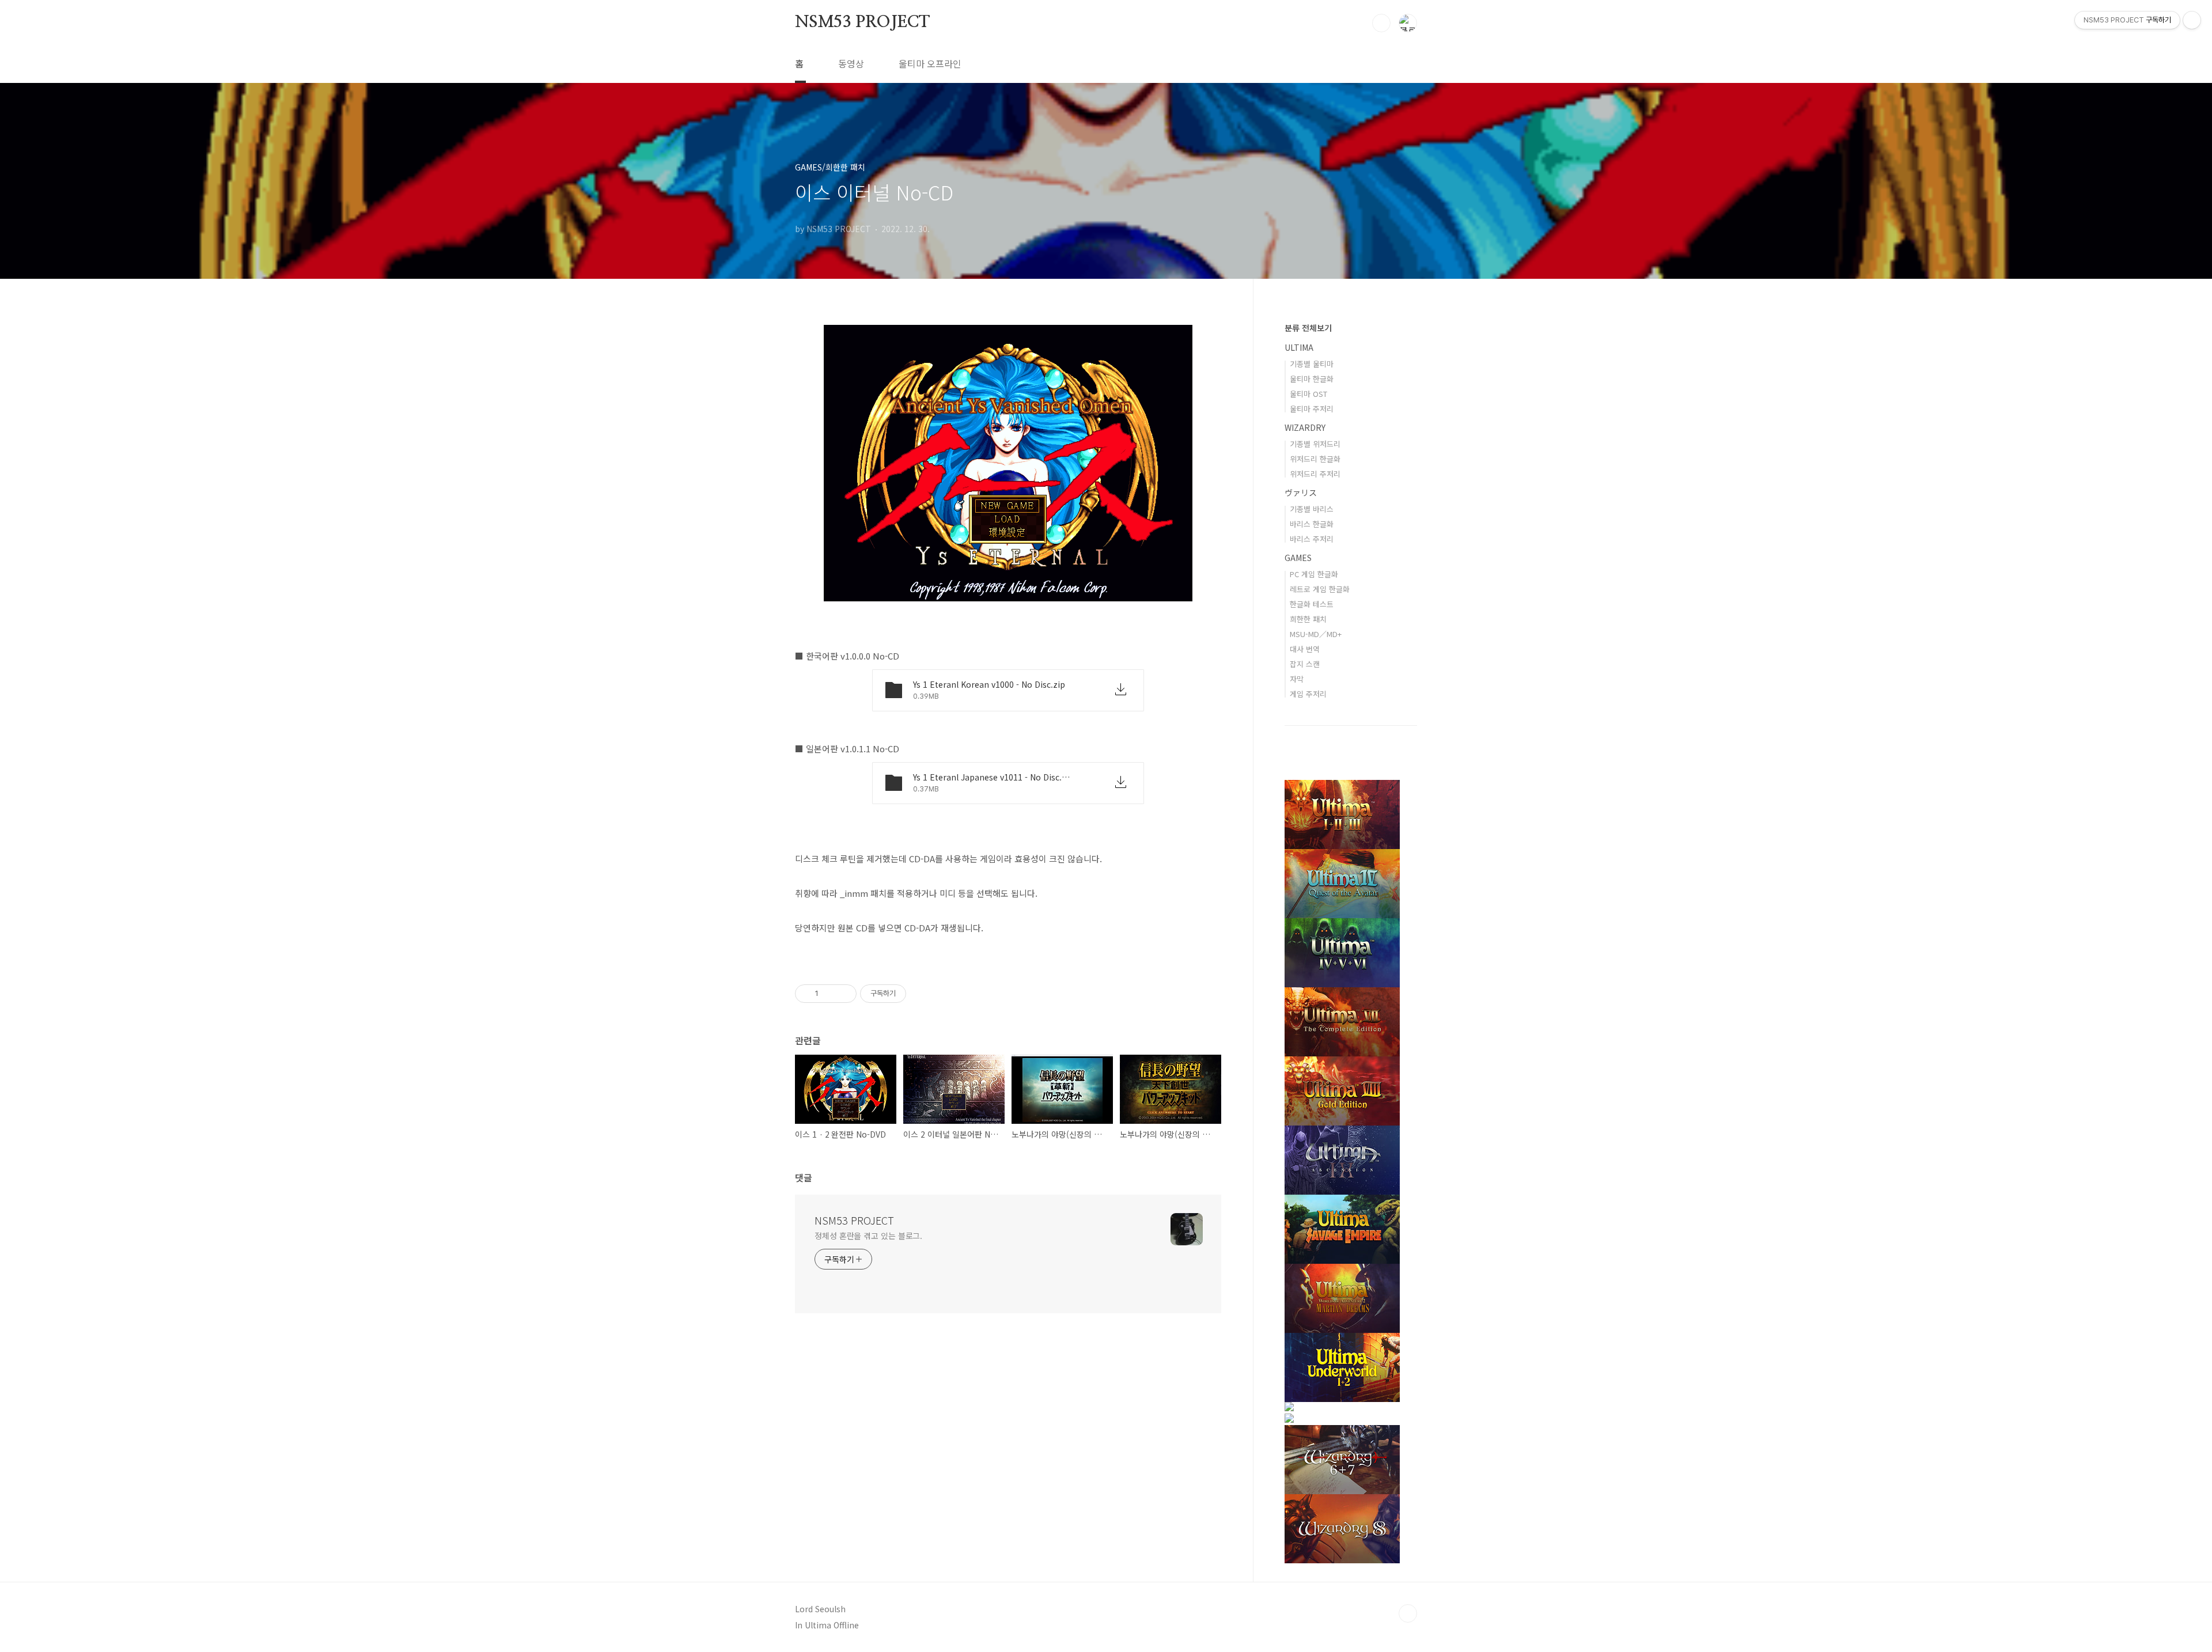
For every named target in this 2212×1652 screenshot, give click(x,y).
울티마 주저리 (1312, 409)
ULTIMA (1299, 347)
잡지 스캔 (1305, 664)
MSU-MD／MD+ (1316, 634)
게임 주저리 (1308, 694)
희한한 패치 (1308, 619)
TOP (1408, 1613)
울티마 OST (1308, 394)
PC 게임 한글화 (1314, 574)
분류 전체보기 (1308, 328)
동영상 (851, 63)
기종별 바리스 (1312, 509)
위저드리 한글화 (1315, 459)
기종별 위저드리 (1315, 444)
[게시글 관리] (844, 994)
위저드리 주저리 (1315, 474)
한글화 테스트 (1312, 604)
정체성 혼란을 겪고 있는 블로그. (868, 1236)
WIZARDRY (1305, 427)
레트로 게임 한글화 (1320, 589)
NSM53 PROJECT (862, 22)
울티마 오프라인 (930, 63)
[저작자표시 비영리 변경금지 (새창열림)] (922, 994)
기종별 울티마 (1312, 364)
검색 (1381, 23)
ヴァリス (1301, 492)
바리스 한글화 (1312, 524)
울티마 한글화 (1312, 379)
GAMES (1298, 558)
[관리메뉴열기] (2192, 20)
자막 (1297, 679)
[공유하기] (829, 994)
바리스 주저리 (1312, 539)
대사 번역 (1305, 649)
